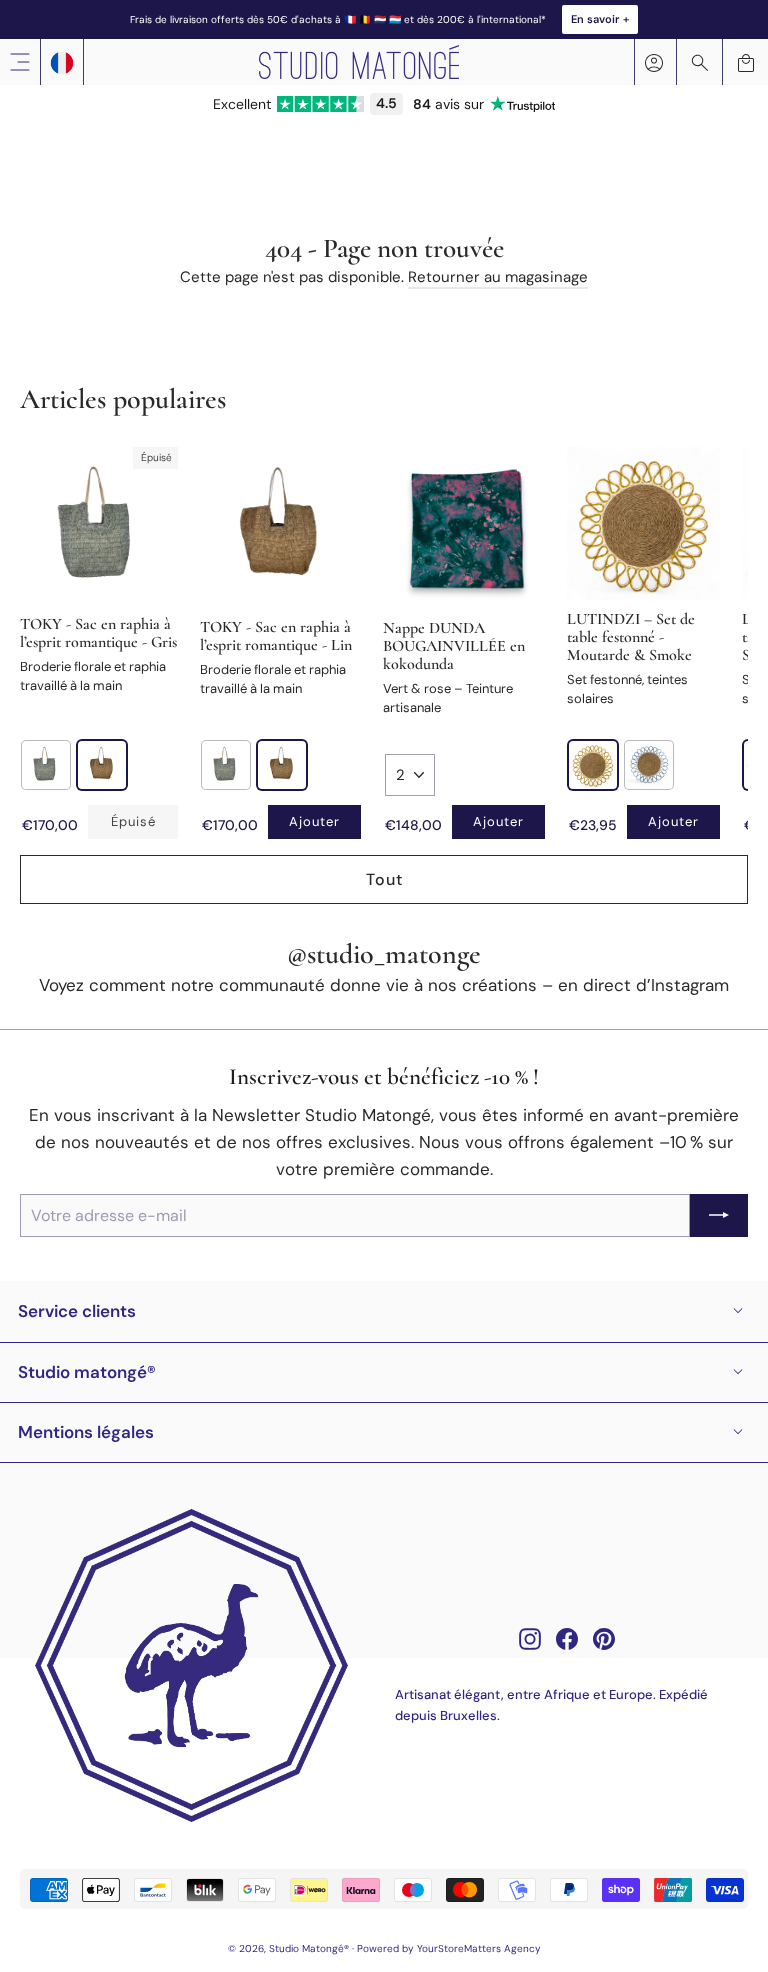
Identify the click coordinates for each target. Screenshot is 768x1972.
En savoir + (600, 19)
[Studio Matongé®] (359, 62)
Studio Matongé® (87, 1372)
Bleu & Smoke (649, 765)
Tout (384, 879)
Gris (46, 765)
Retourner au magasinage (498, 277)
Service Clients (77, 1311)
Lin (102, 765)
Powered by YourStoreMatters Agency (449, 1948)
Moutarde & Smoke (593, 765)
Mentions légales (86, 1432)
